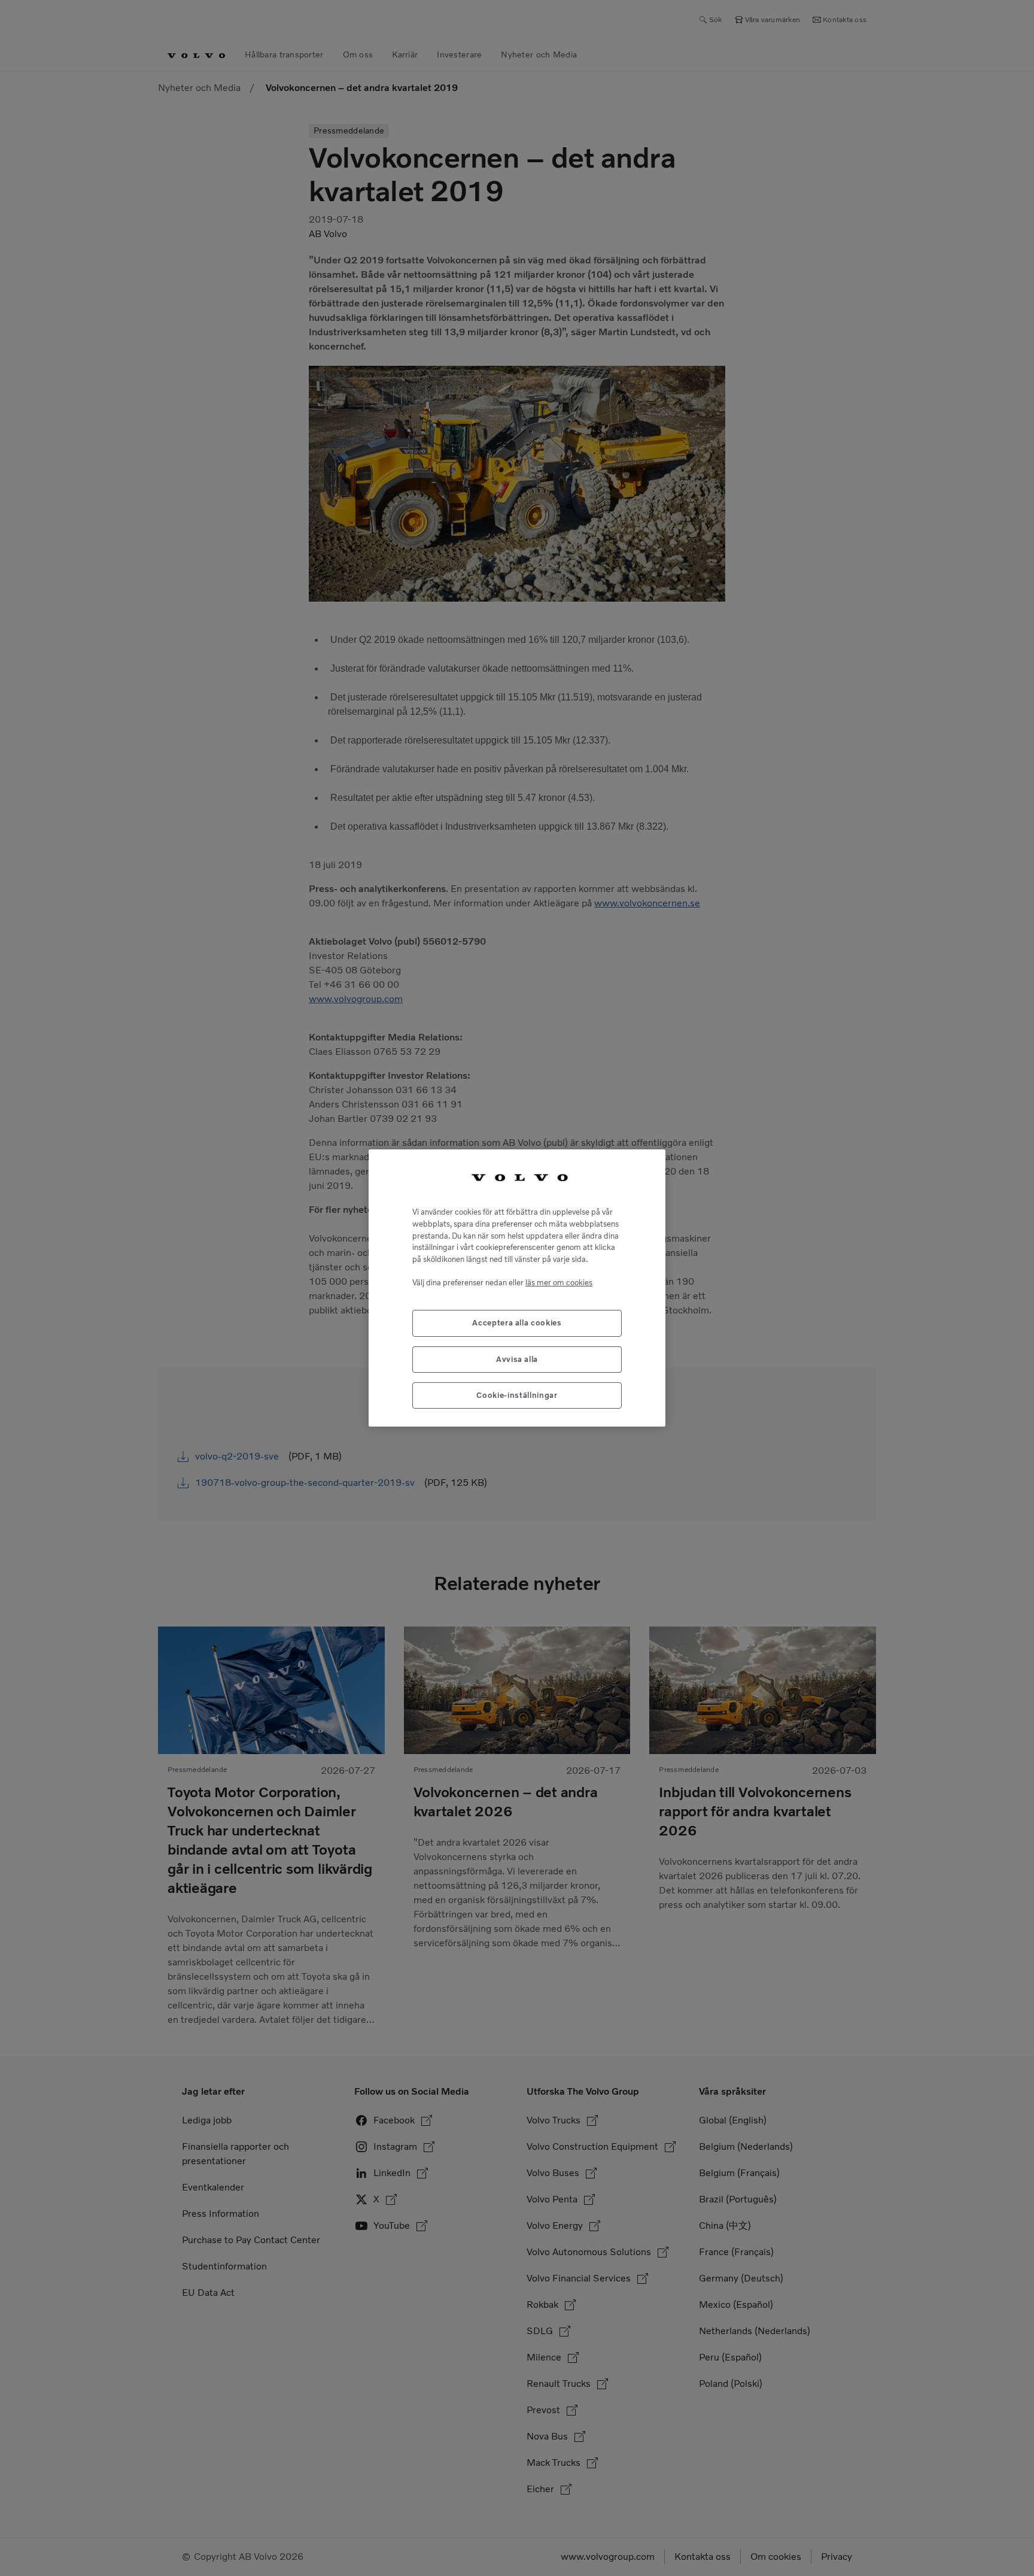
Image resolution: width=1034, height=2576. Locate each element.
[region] (517, 1288)
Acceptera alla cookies (517, 1323)
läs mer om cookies (559, 1283)
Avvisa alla (517, 1359)
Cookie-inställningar (517, 1395)
